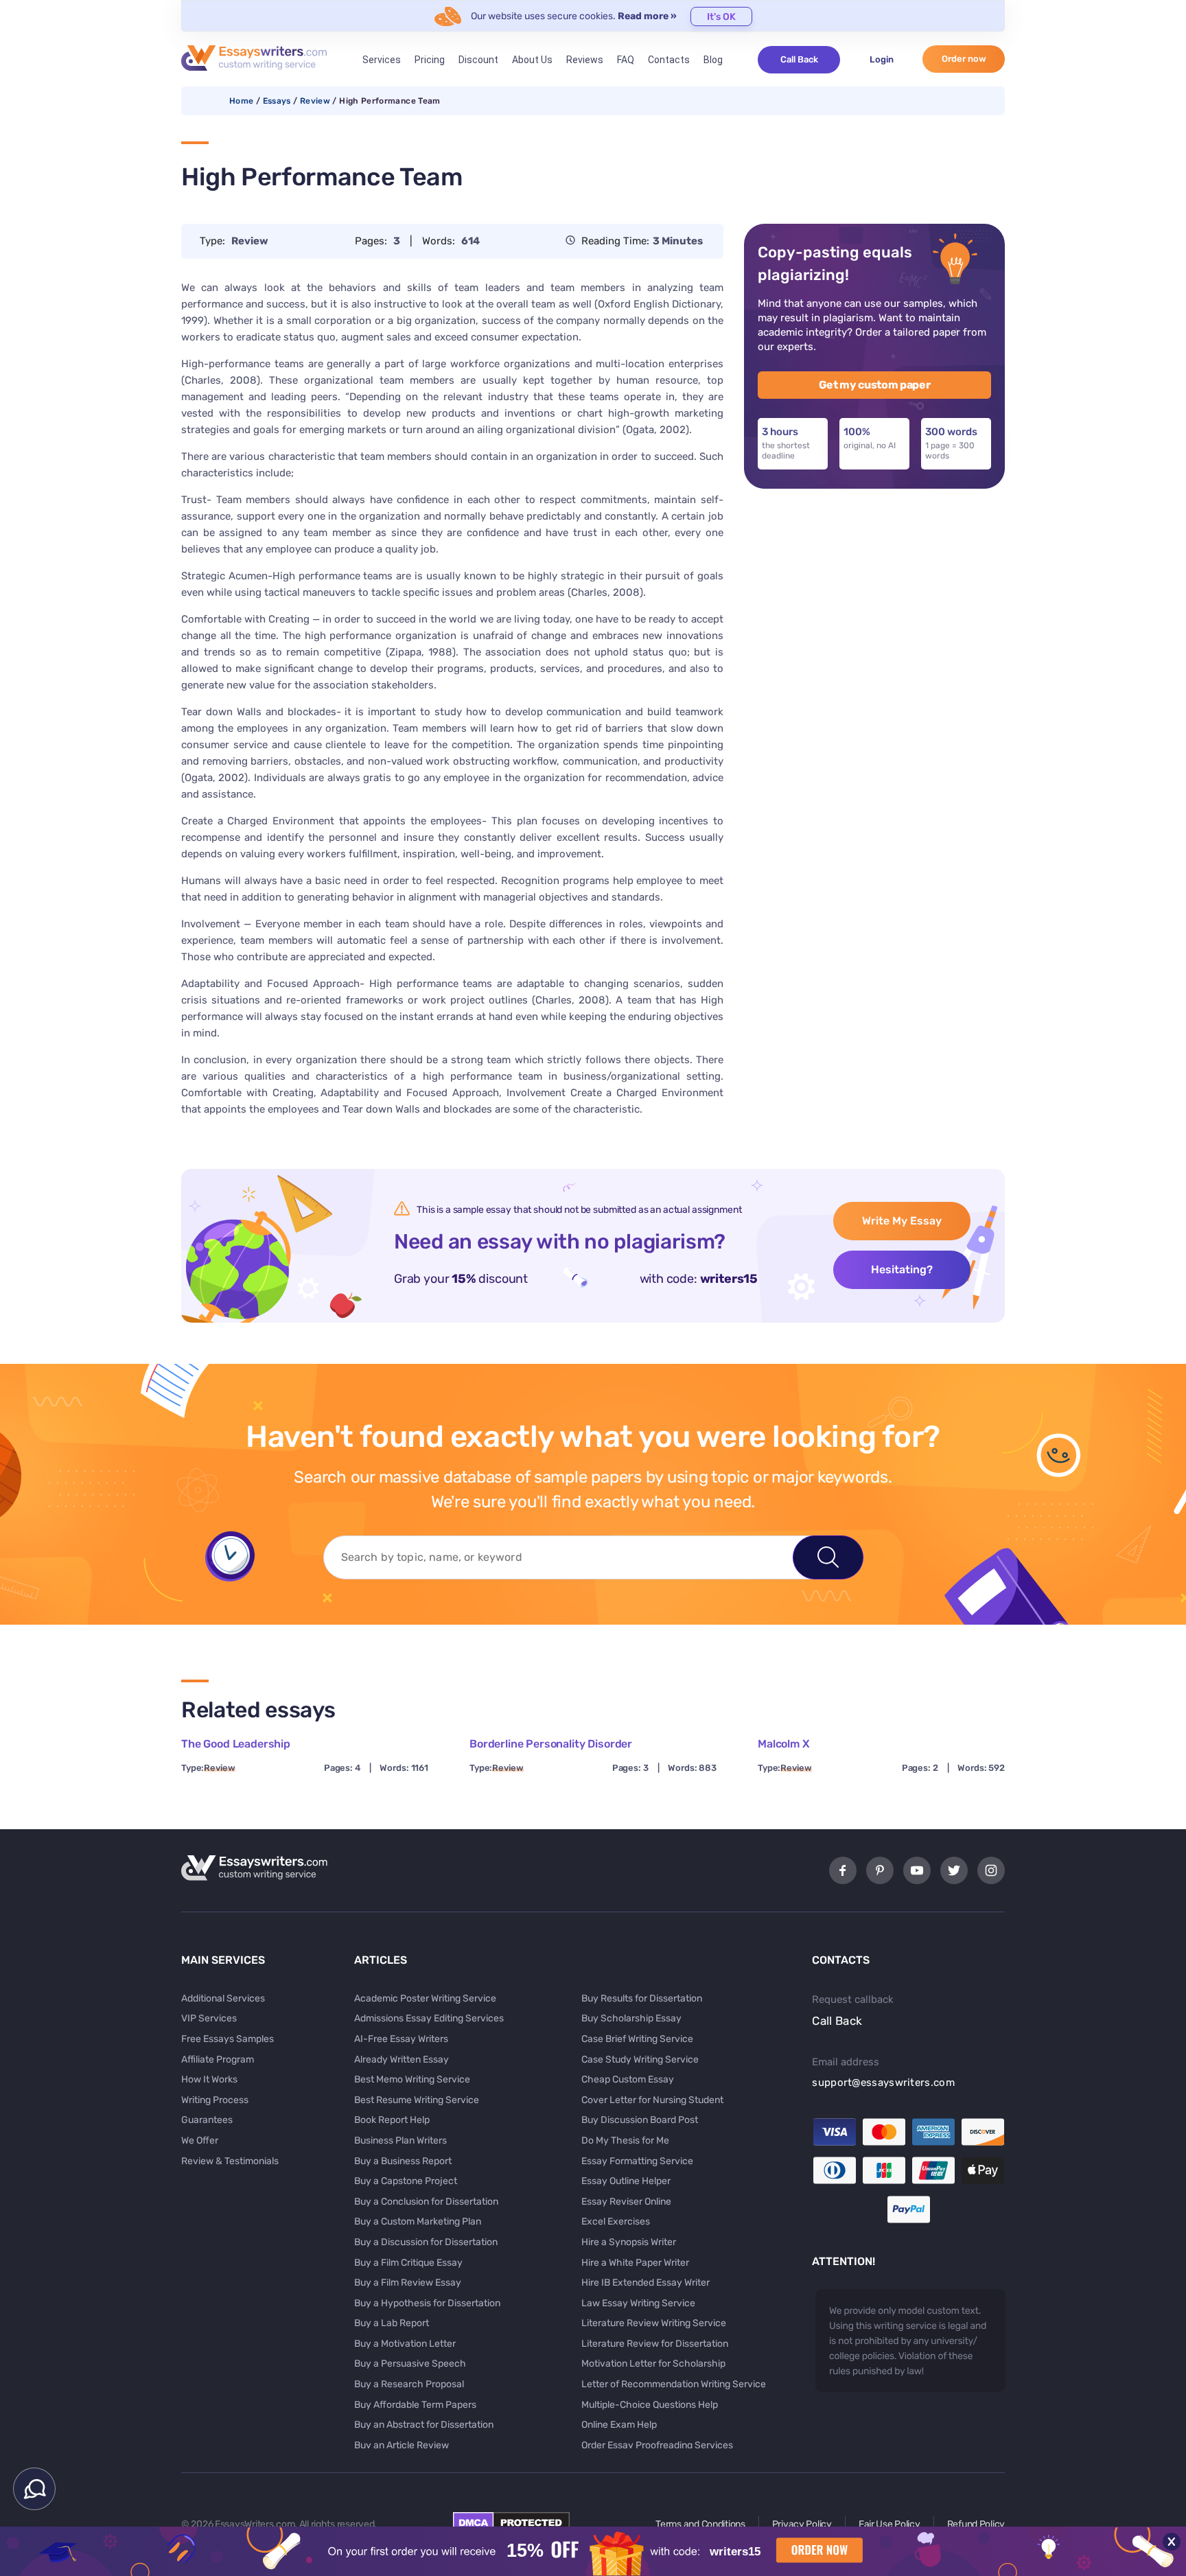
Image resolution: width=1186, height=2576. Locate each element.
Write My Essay (902, 1221)
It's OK (721, 17)
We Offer (200, 2140)
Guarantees (207, 2120)
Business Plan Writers (400, 2140)
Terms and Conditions (700, 2524)
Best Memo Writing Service (412, 2079)
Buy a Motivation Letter (405, 2344)
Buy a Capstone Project (406, 2181)
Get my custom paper (875, 385)
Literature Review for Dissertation (655, 2344)
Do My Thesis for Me (625, 2140)
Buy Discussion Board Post (640, 2120)
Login (882, 59)
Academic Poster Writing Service (425, 1998)
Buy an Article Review (402, 2445)
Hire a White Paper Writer (635, 2263)
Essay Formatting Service (637, 2161)
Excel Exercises (616, 2221)
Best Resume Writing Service (417, 2100)
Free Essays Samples (228, 2039)
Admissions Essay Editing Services (429, 2018)
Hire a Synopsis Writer (629, 2242)
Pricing (430, 60)
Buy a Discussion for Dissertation (426, 2242)
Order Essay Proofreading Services (657, 2445)
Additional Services (223, 1998)
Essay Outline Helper (626, 2181)
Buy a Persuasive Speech (410, 2364)
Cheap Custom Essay (628, 2079)
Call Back (799, 59)
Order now (964, 59)
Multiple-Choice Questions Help (650, 2405)
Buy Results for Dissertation (642, 1998)
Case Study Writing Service (640, 2059)
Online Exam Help (619, 2425)
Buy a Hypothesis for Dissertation (427, 2303)
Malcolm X (784, 1744)
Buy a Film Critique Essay (408, 2263)
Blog (713, 60)
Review (315, 101)
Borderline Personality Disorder (551, 1744)
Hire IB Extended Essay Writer (646, 2283)
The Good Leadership (236, 1744)
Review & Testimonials (230, 2161)
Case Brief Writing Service (637, 2039)
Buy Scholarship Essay (631, 2018)
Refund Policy (976, 2524)
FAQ (626, 60)
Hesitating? (902, 1269)
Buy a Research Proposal (409, 2384)
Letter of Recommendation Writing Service (674, 2384)
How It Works (209, 2079)
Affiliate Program (218, 2059)
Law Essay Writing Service (638, 2303)
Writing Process (215, 2100)
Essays (277, 101)
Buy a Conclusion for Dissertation (426, 2202)
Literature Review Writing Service (654, 2323)
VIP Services (209, 2018)
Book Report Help (392, 2120)
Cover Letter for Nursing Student (652, 2100)
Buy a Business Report (403, 2161)
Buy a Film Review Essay (408, 2283)
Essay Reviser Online (626, 2202)
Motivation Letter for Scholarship (653, 2364)
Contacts (669, 60)
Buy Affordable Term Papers (415, 2405)
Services (382, 60)
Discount (478, 60)
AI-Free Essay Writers (401, 2039)
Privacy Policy (802, 2524)
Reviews (585, 60)
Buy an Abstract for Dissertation (424, 2425)
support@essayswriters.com (883, 2082)
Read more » (647, 16)
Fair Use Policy (889, 2524)
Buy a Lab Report (392, 2323)
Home (241, 101)
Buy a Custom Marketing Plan (418, 2221)
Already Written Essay (402, 2059)
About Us (532, 60)
